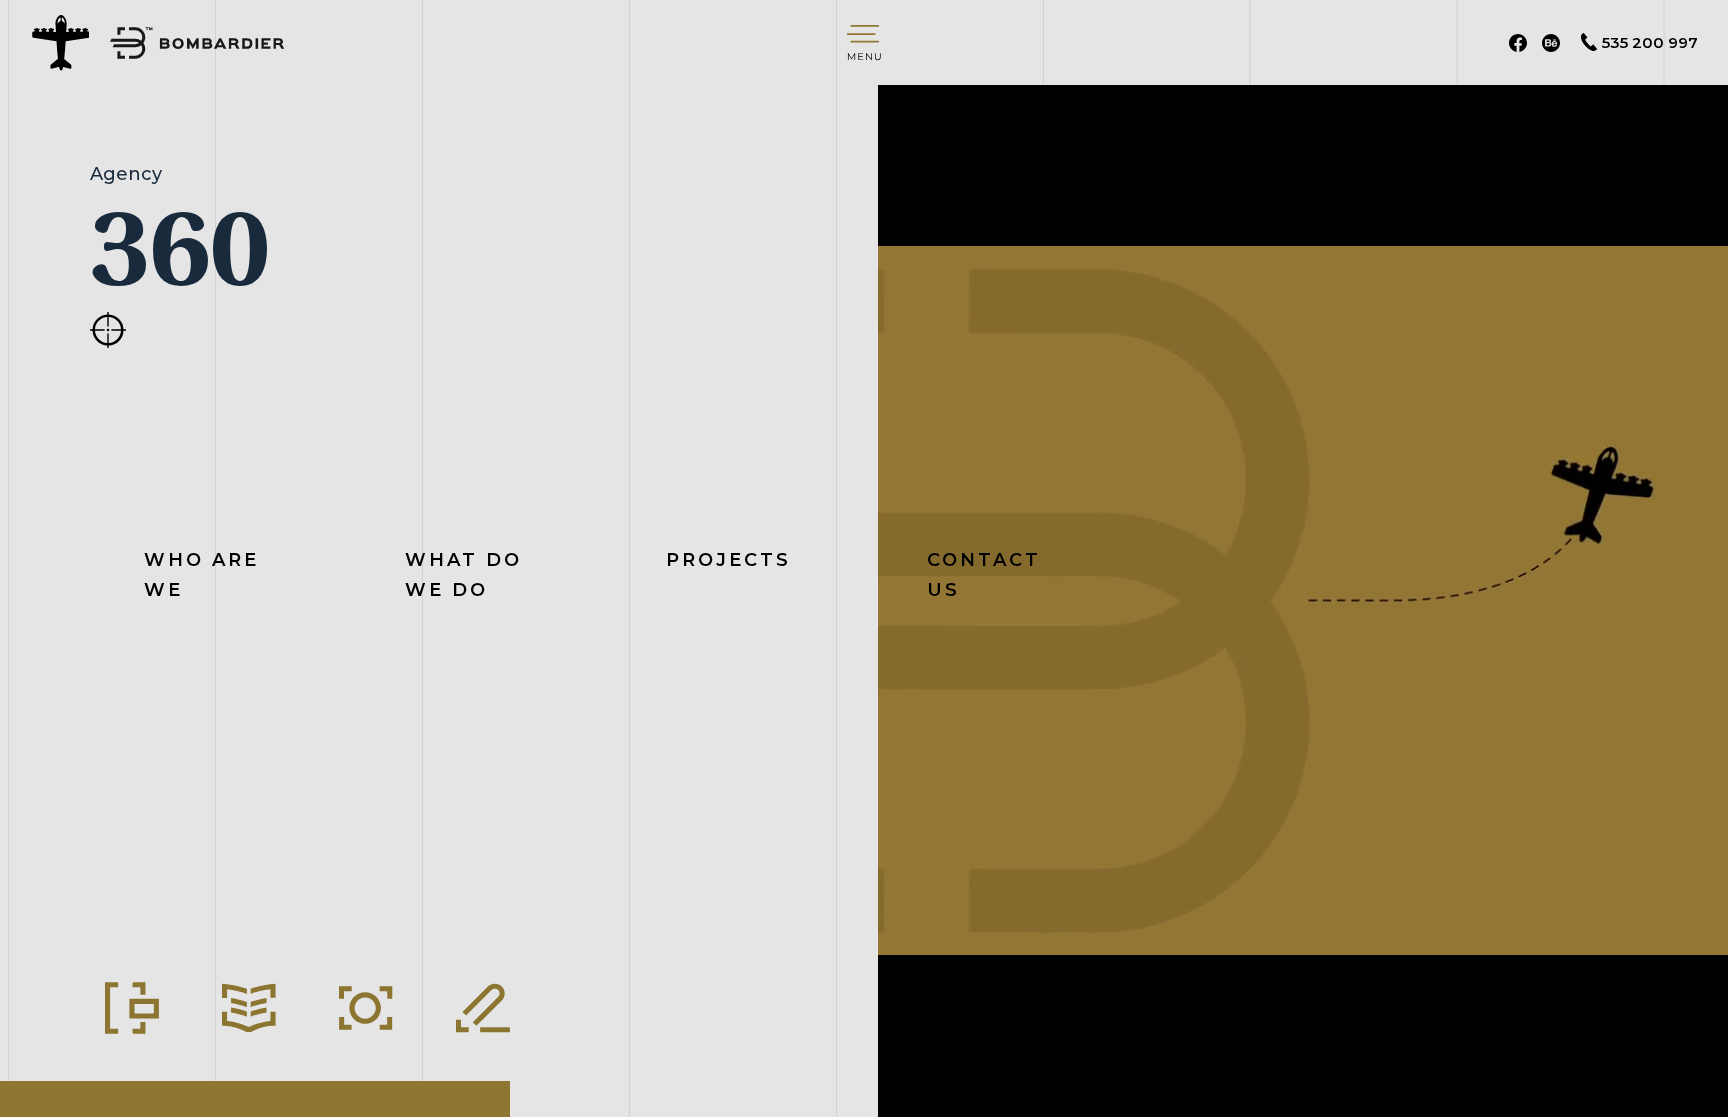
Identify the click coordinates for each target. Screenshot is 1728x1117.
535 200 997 (1650, 42)
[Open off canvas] (864, 43)
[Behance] (1551, 43)
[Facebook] (1518, 43)
